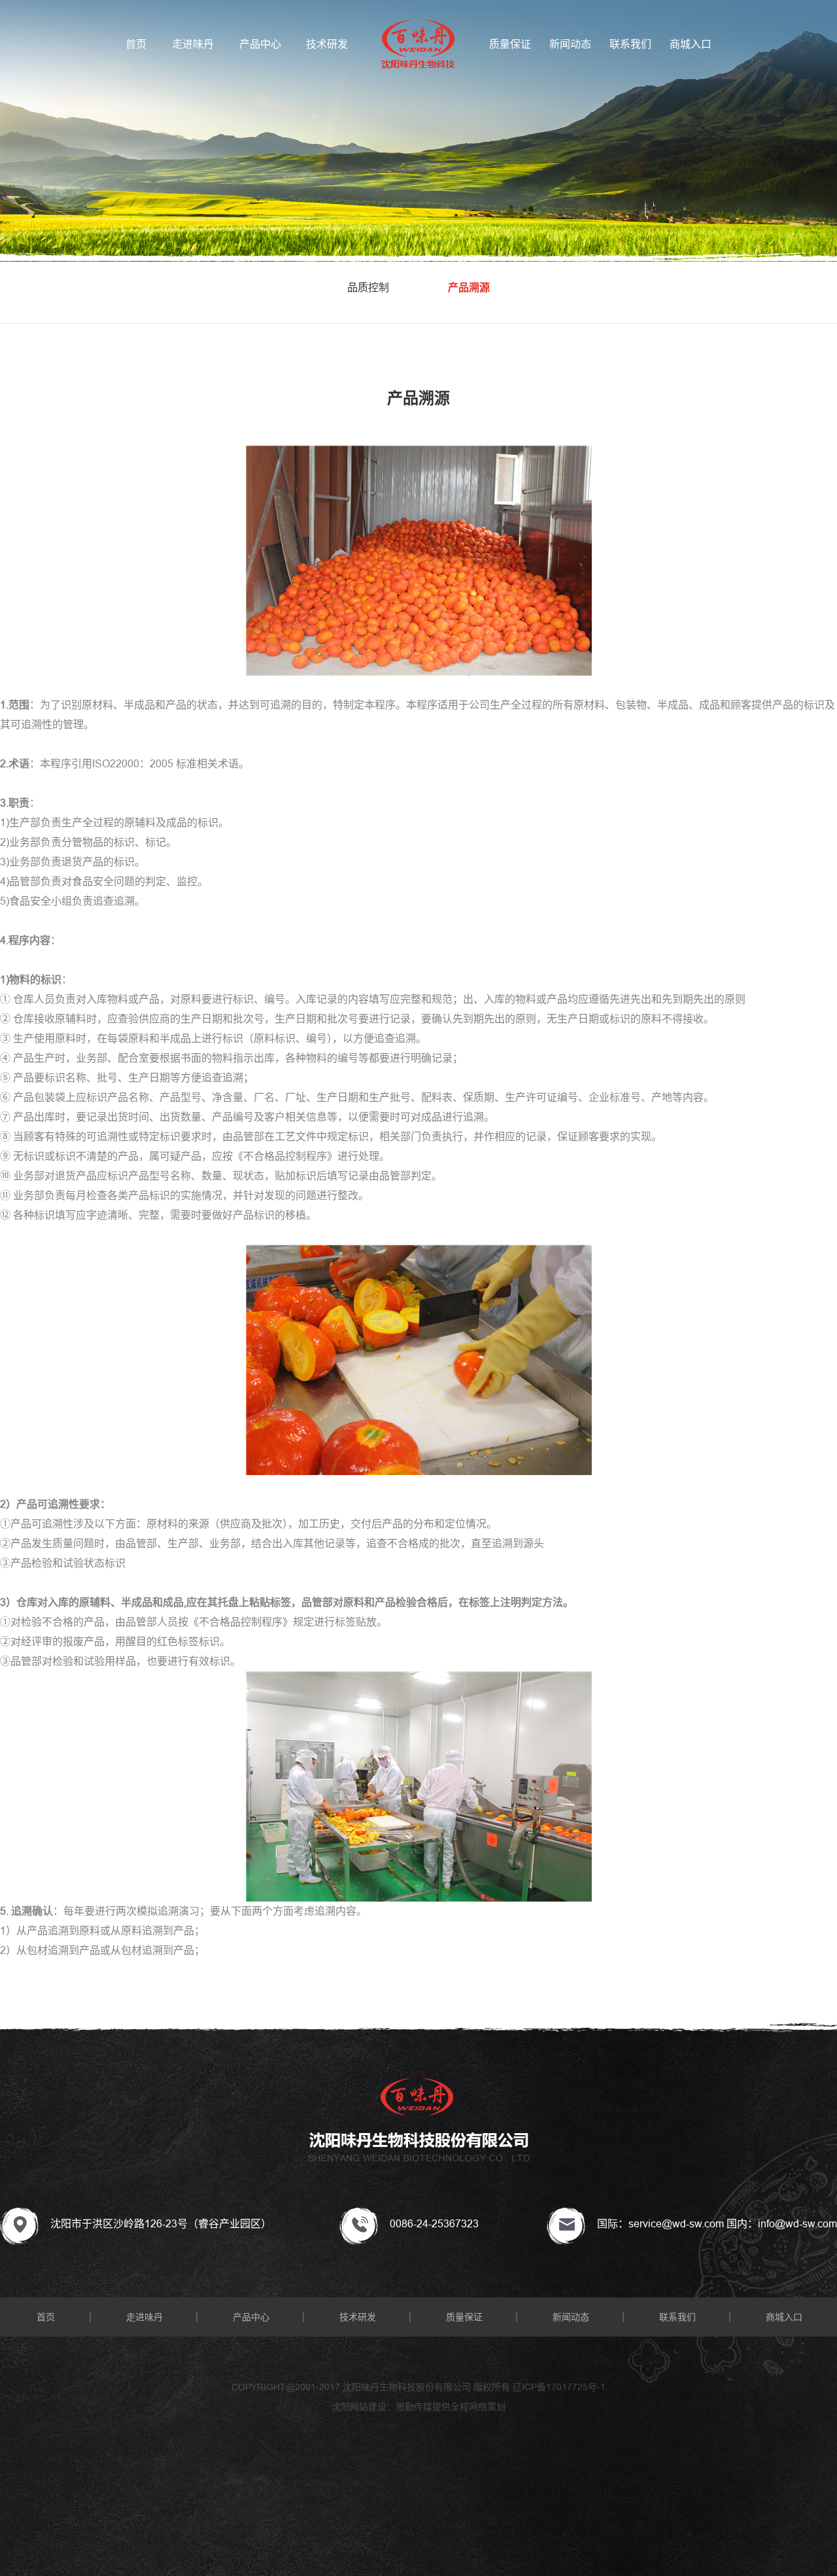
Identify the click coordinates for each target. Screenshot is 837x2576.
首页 (136, 44)
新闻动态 (570, 44)
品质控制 (368, 287)
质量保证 (510, 44)
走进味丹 (193, 44)
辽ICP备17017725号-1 (559, 2387)
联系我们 (630, 44)
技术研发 (327, 44)
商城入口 (691, 44)
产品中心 (260, 44)
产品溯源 (469, 287)
